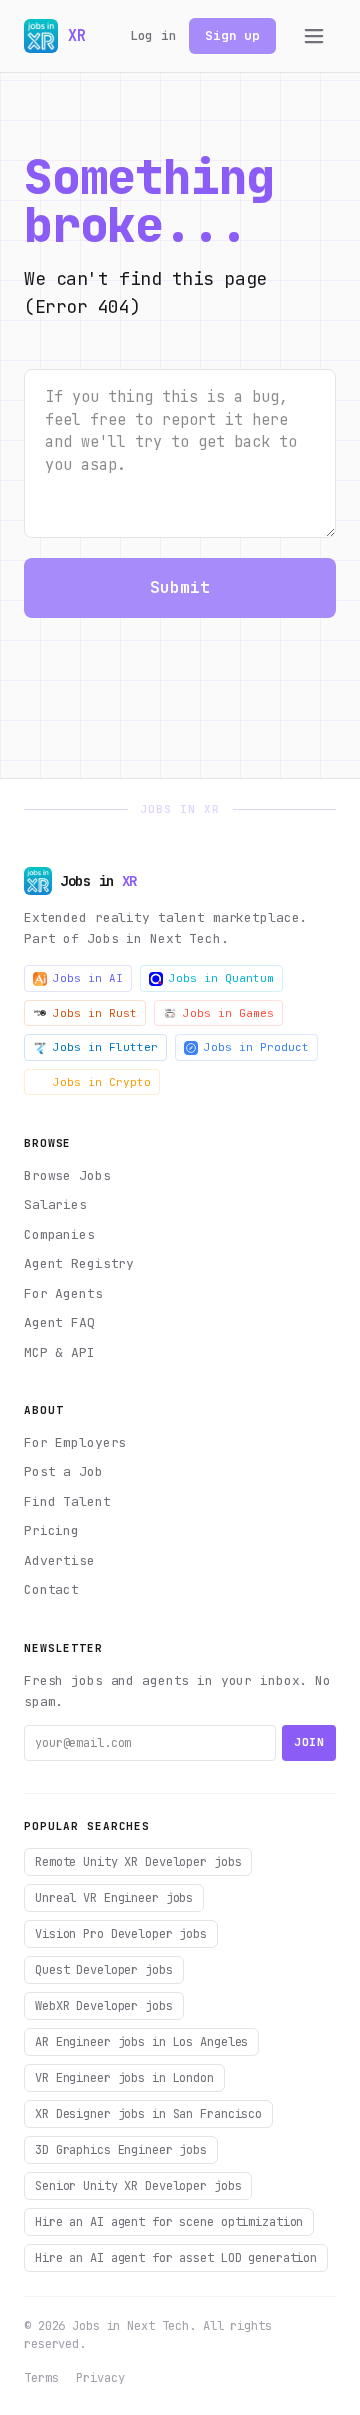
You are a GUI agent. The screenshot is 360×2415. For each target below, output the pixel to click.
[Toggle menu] (314, 36)
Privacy (100, 2378)
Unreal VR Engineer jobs (114, 1898)
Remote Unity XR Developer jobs (138, 1862)
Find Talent (67, 1501)
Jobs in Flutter (105, 1047)
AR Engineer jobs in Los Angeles (141, 2042)
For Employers (75, 1442)
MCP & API (59, 1352)
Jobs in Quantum (221, 978)
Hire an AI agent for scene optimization (169, 2222)
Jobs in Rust (95, 1013)
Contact (51, 1589)
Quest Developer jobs (104, 1970)
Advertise (59, 1560)
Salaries (55, 1204)
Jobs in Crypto (102, 1082)
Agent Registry (79, 1263)
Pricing (51, 1530)
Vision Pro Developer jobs (121, 1934)
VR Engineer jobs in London (124, 2078)
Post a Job (63, 1471)
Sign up (232, 35)
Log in (153, 35)
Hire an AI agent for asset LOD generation (176, 2258)
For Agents (63, 1293)
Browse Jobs (67, 1175)
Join (309, 1742)
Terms (41, 2378)
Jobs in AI (88, 978)
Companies (59, 1234)
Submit (180, 587)
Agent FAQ (59, 1322)
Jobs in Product (256, 1047)
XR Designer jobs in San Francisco (148, 2114)
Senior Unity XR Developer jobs (138, 2186)
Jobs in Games (228, 1013)
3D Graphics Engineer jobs (121, 2150)
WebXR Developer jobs (104, 2006)
